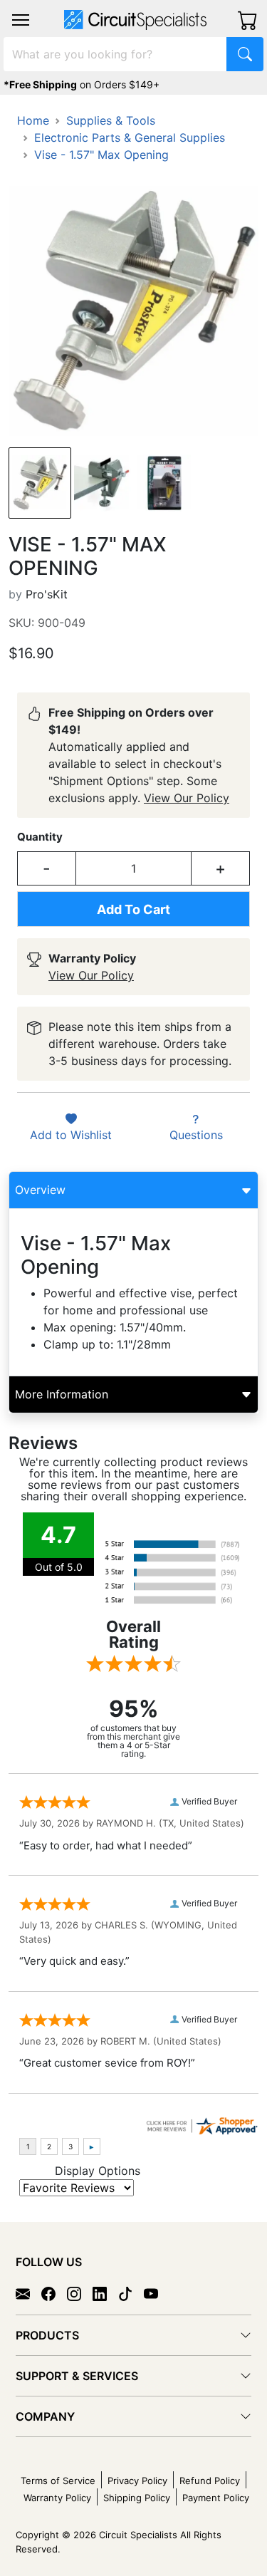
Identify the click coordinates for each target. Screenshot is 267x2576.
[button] (21, 20)
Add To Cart (133, 909)
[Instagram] (80, 2292)
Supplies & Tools (111, 120)
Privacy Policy (137, 2481)
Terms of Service (58, 2481)
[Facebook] (54, 2292)
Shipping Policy (137, 2498)
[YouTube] (157, 2292)
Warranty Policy (57, 2498)
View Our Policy (187, 798)
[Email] (28, 2292)
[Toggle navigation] (21, 20)
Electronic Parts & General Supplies (130, 137)
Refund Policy (210, 2481)
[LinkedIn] (105, 2292)
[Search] (245, 54)
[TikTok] (131, 2292)
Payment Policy (216, 2498)
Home (33, 120)
